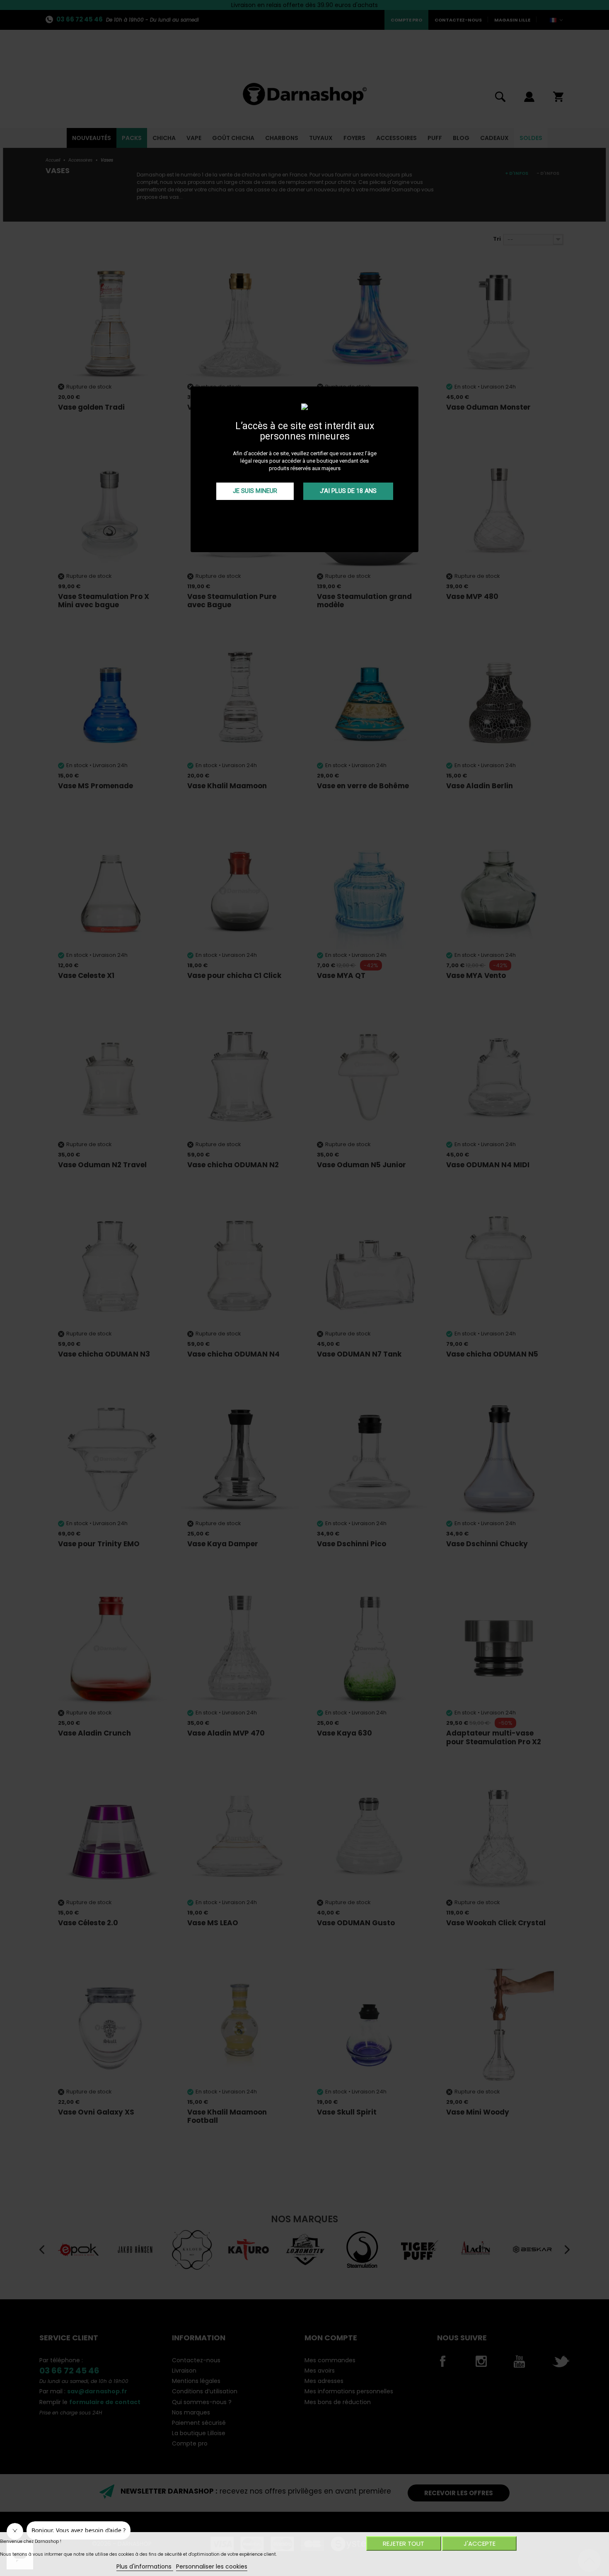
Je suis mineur (255, 491)
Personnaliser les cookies (212, 2566)
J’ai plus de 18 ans (348, 491)
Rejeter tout (404, 2543)
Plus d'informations (145, 2566)
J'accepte (480, 2543)
